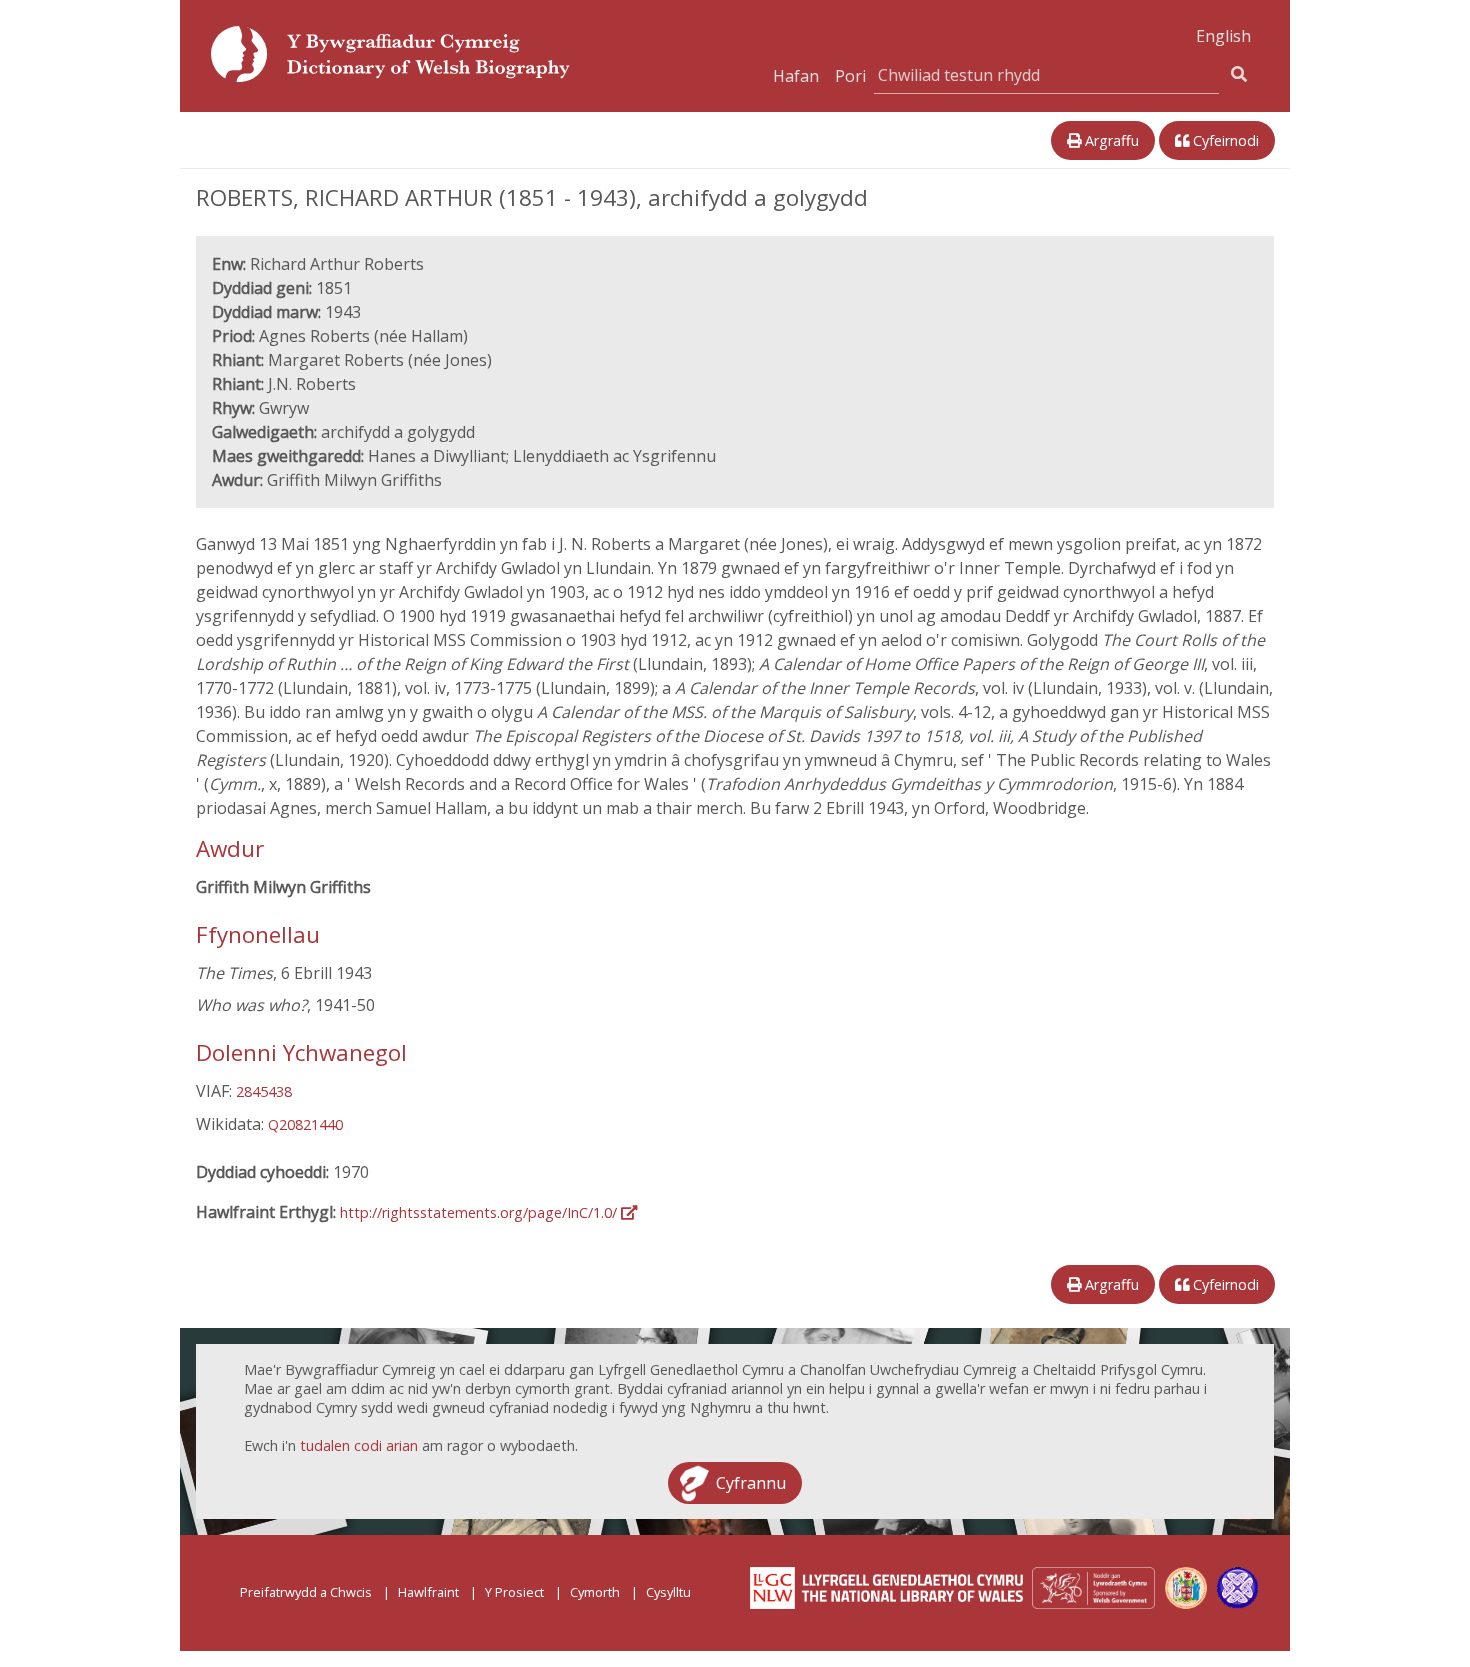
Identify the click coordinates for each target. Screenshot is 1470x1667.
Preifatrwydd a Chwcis (306, 1592)
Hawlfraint (428, 1592)
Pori (850, 76)
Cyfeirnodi (1224, 140)
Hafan (796, 76)
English (1223, 36)
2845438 (264, 1091)
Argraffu (1110, 140)
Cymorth (595, 1592)
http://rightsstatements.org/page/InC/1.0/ (480, 1212)
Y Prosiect (514, 1592)
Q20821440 (305, 1124)
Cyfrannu (751, 1483)
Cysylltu (668, 1592)
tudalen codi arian (359, 1445)
